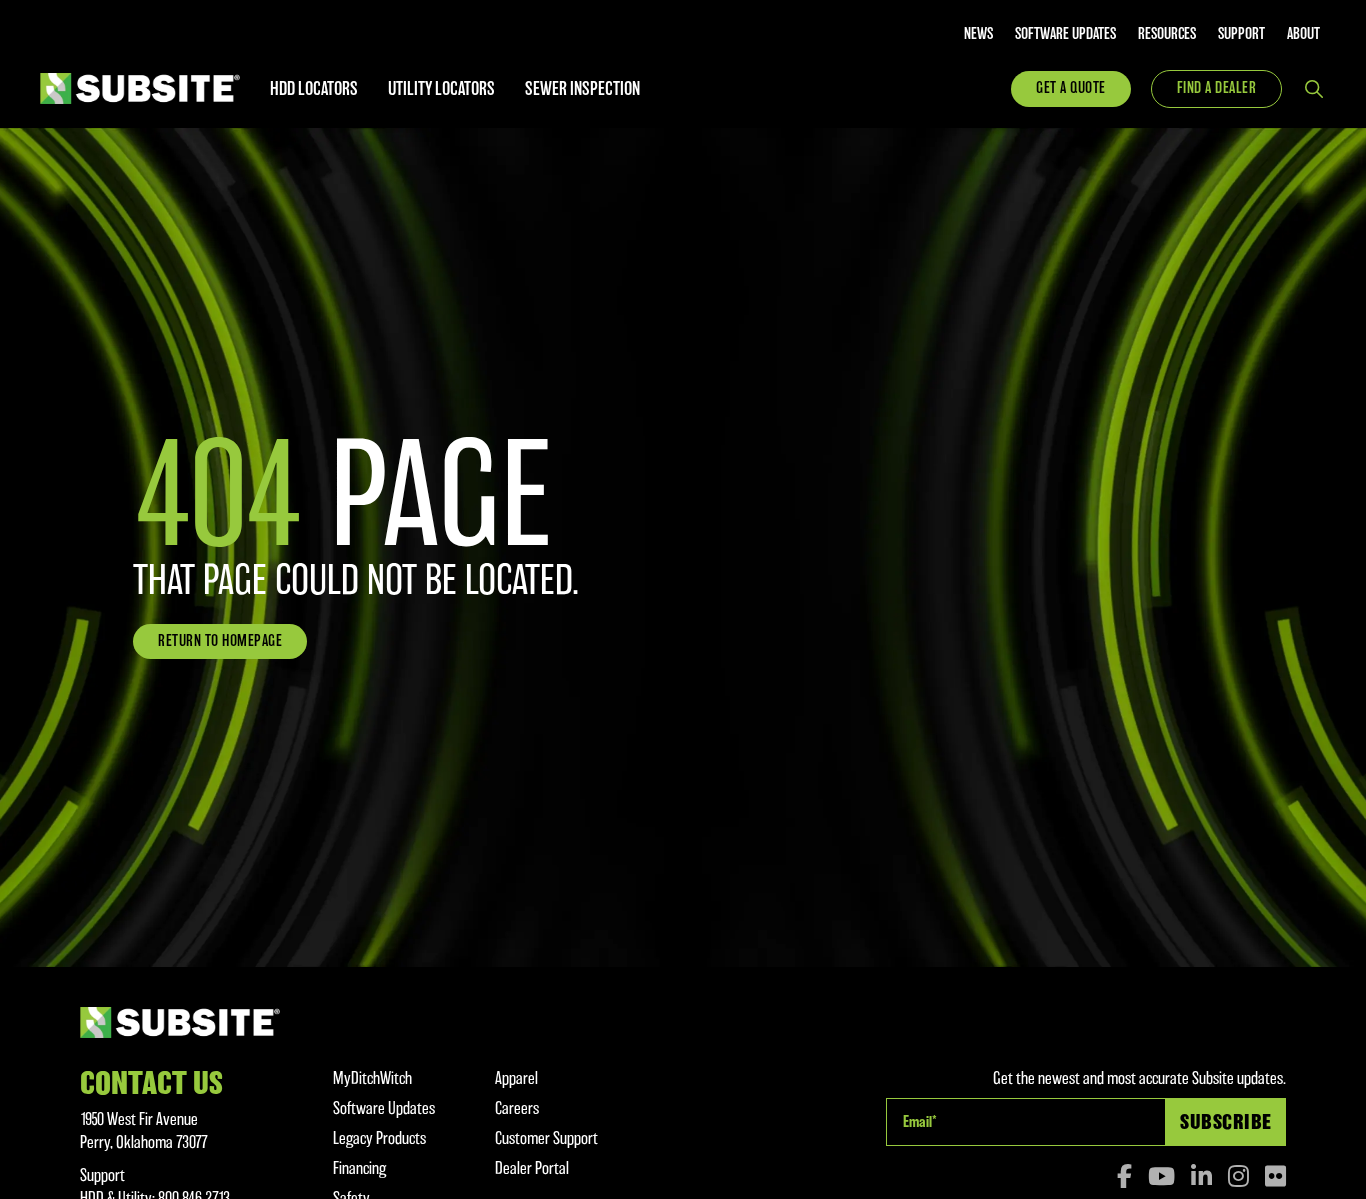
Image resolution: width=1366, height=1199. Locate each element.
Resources (1167, 34)
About (1303, 34)
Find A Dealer (1217, 88)
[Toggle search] (1314, 89)
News (978, 34)
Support (1241, 34)
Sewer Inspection (582, 88)
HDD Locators (314, 88)
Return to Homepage (220, 641)
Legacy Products (379, 1138)
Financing (359, 1168)
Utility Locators (441, 88)
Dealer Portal (532, 1168)
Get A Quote (1071, 88)
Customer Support (546, 1138)
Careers (517, 1108)
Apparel (516, 1078)
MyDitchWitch (372, 1078)
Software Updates (1065, 34)
